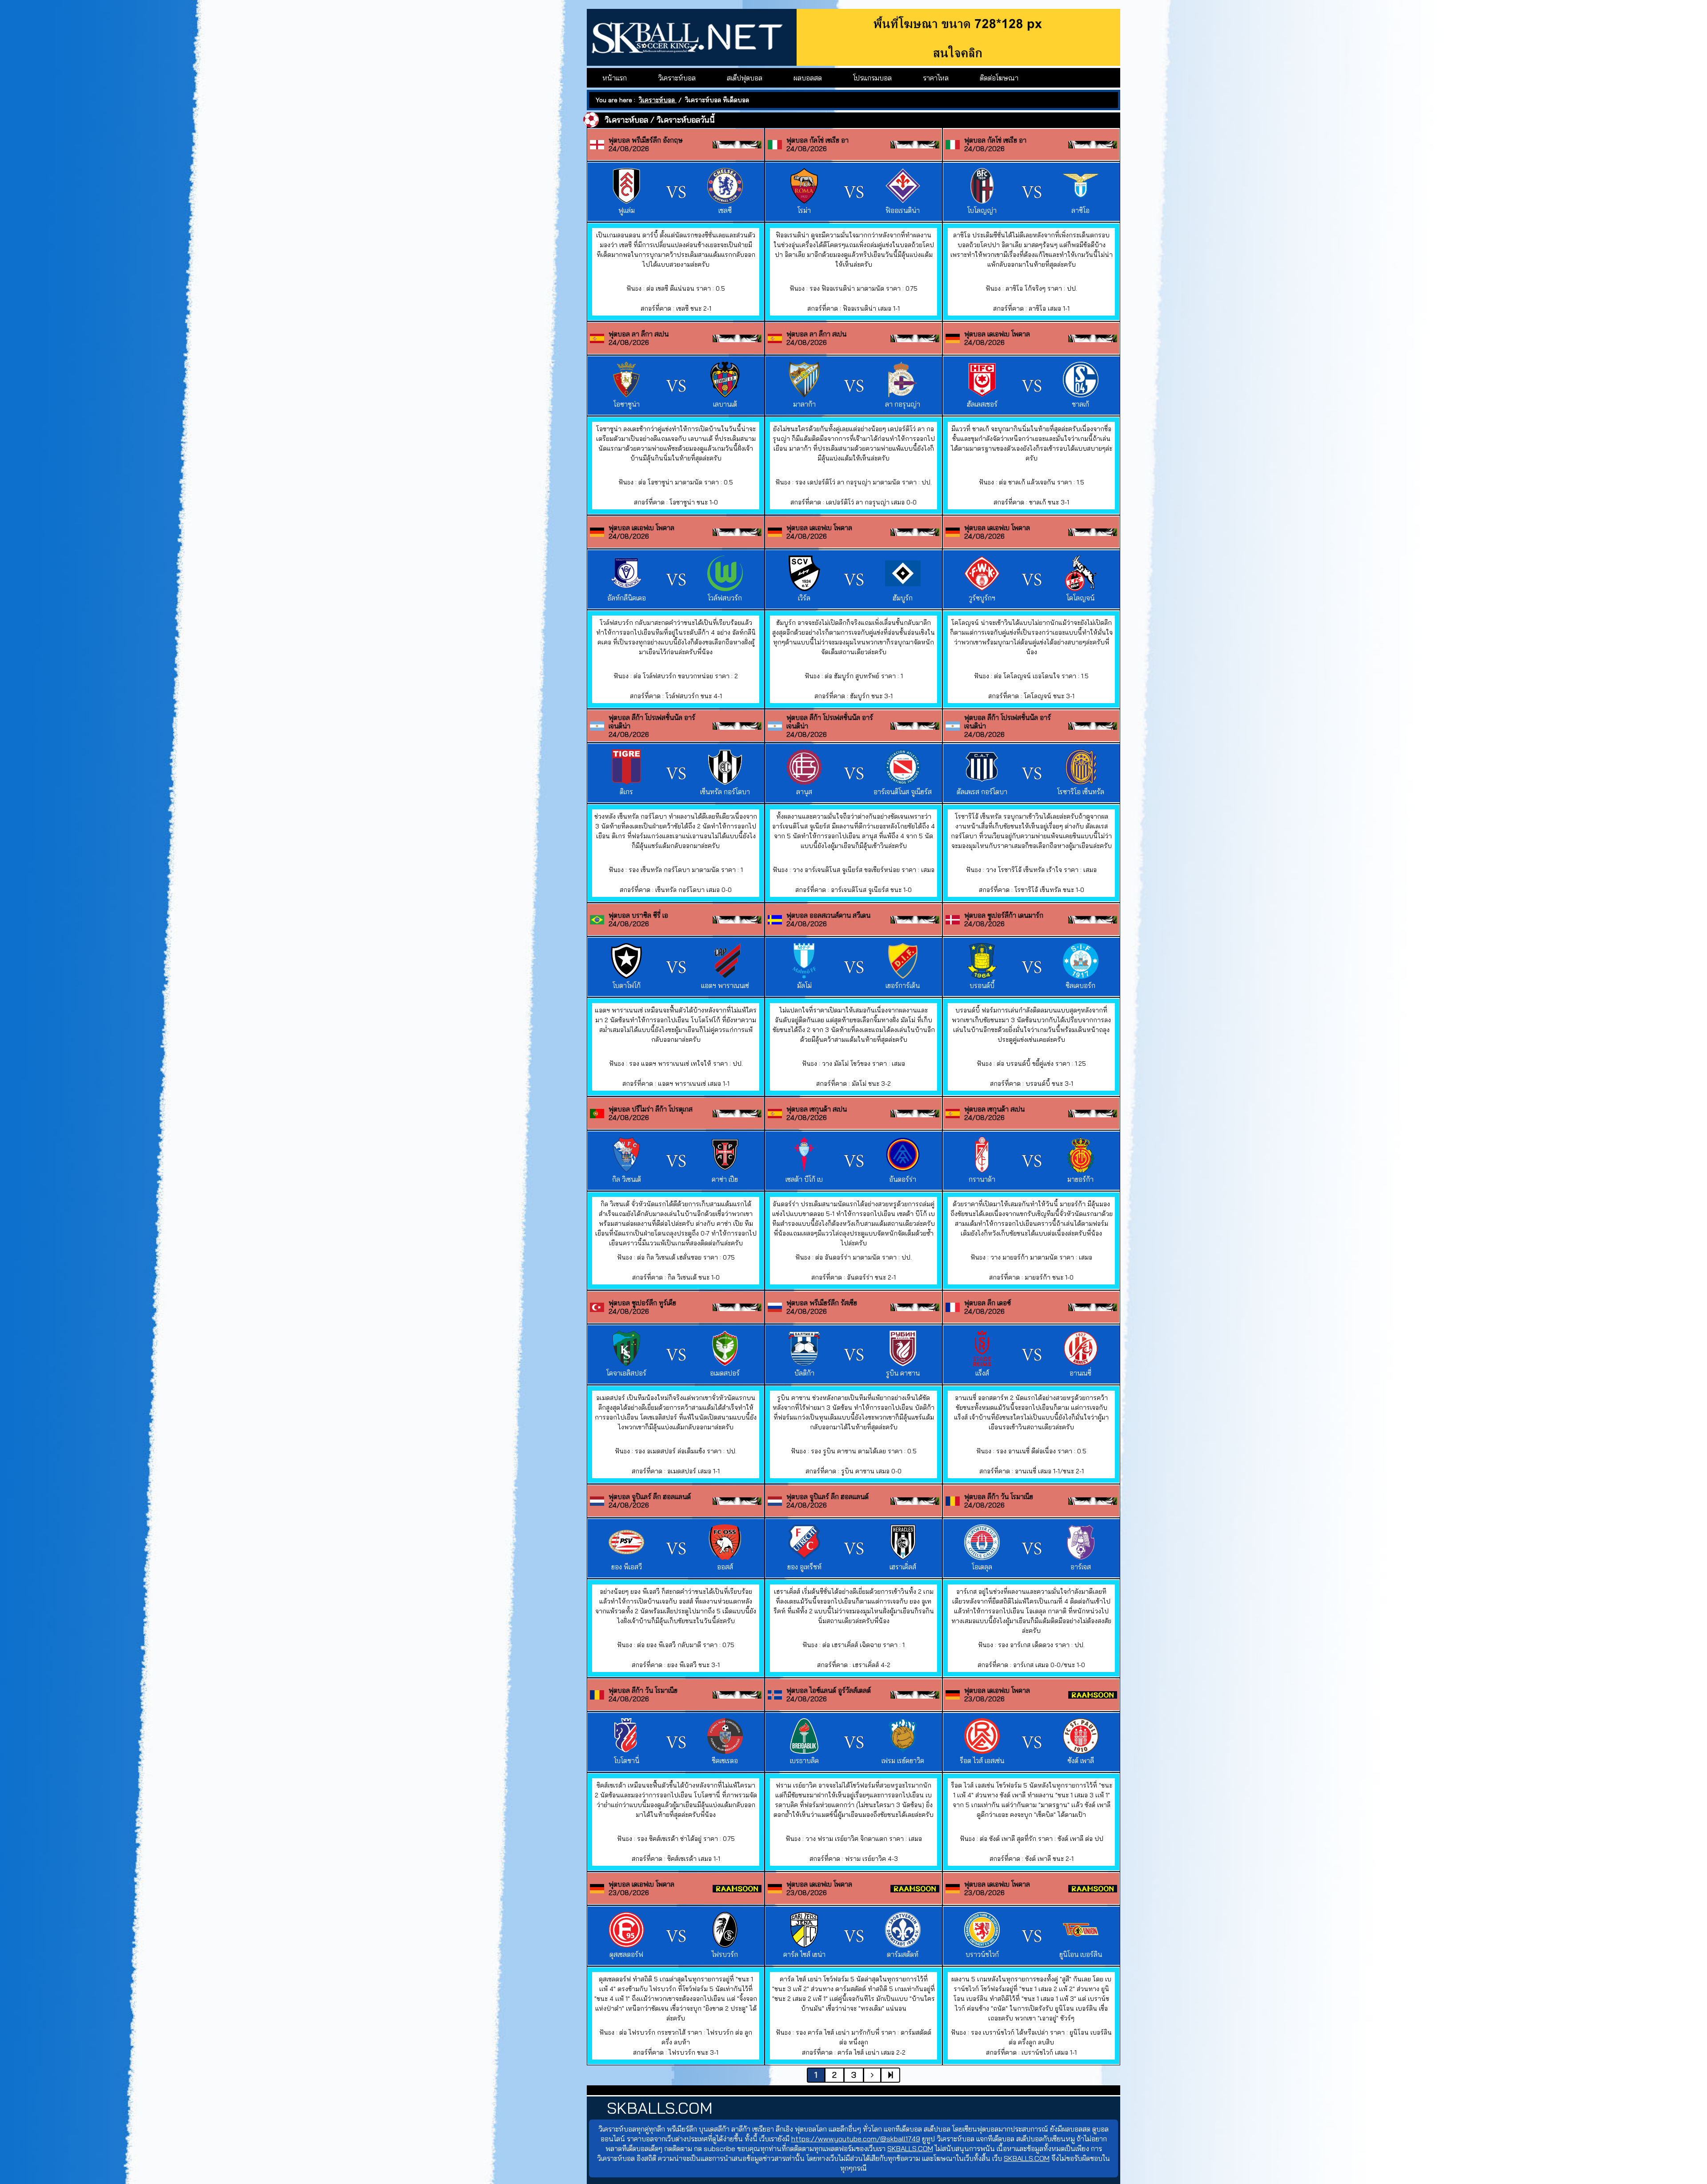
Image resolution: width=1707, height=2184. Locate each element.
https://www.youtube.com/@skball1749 (856, 2139)
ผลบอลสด (808, 78)
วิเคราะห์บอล (677, 78)
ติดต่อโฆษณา (999, 78)
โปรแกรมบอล (872, 78)
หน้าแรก (615, 78)
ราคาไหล (936, 78)
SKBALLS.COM (910, 2148)
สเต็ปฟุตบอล (745, 78)
